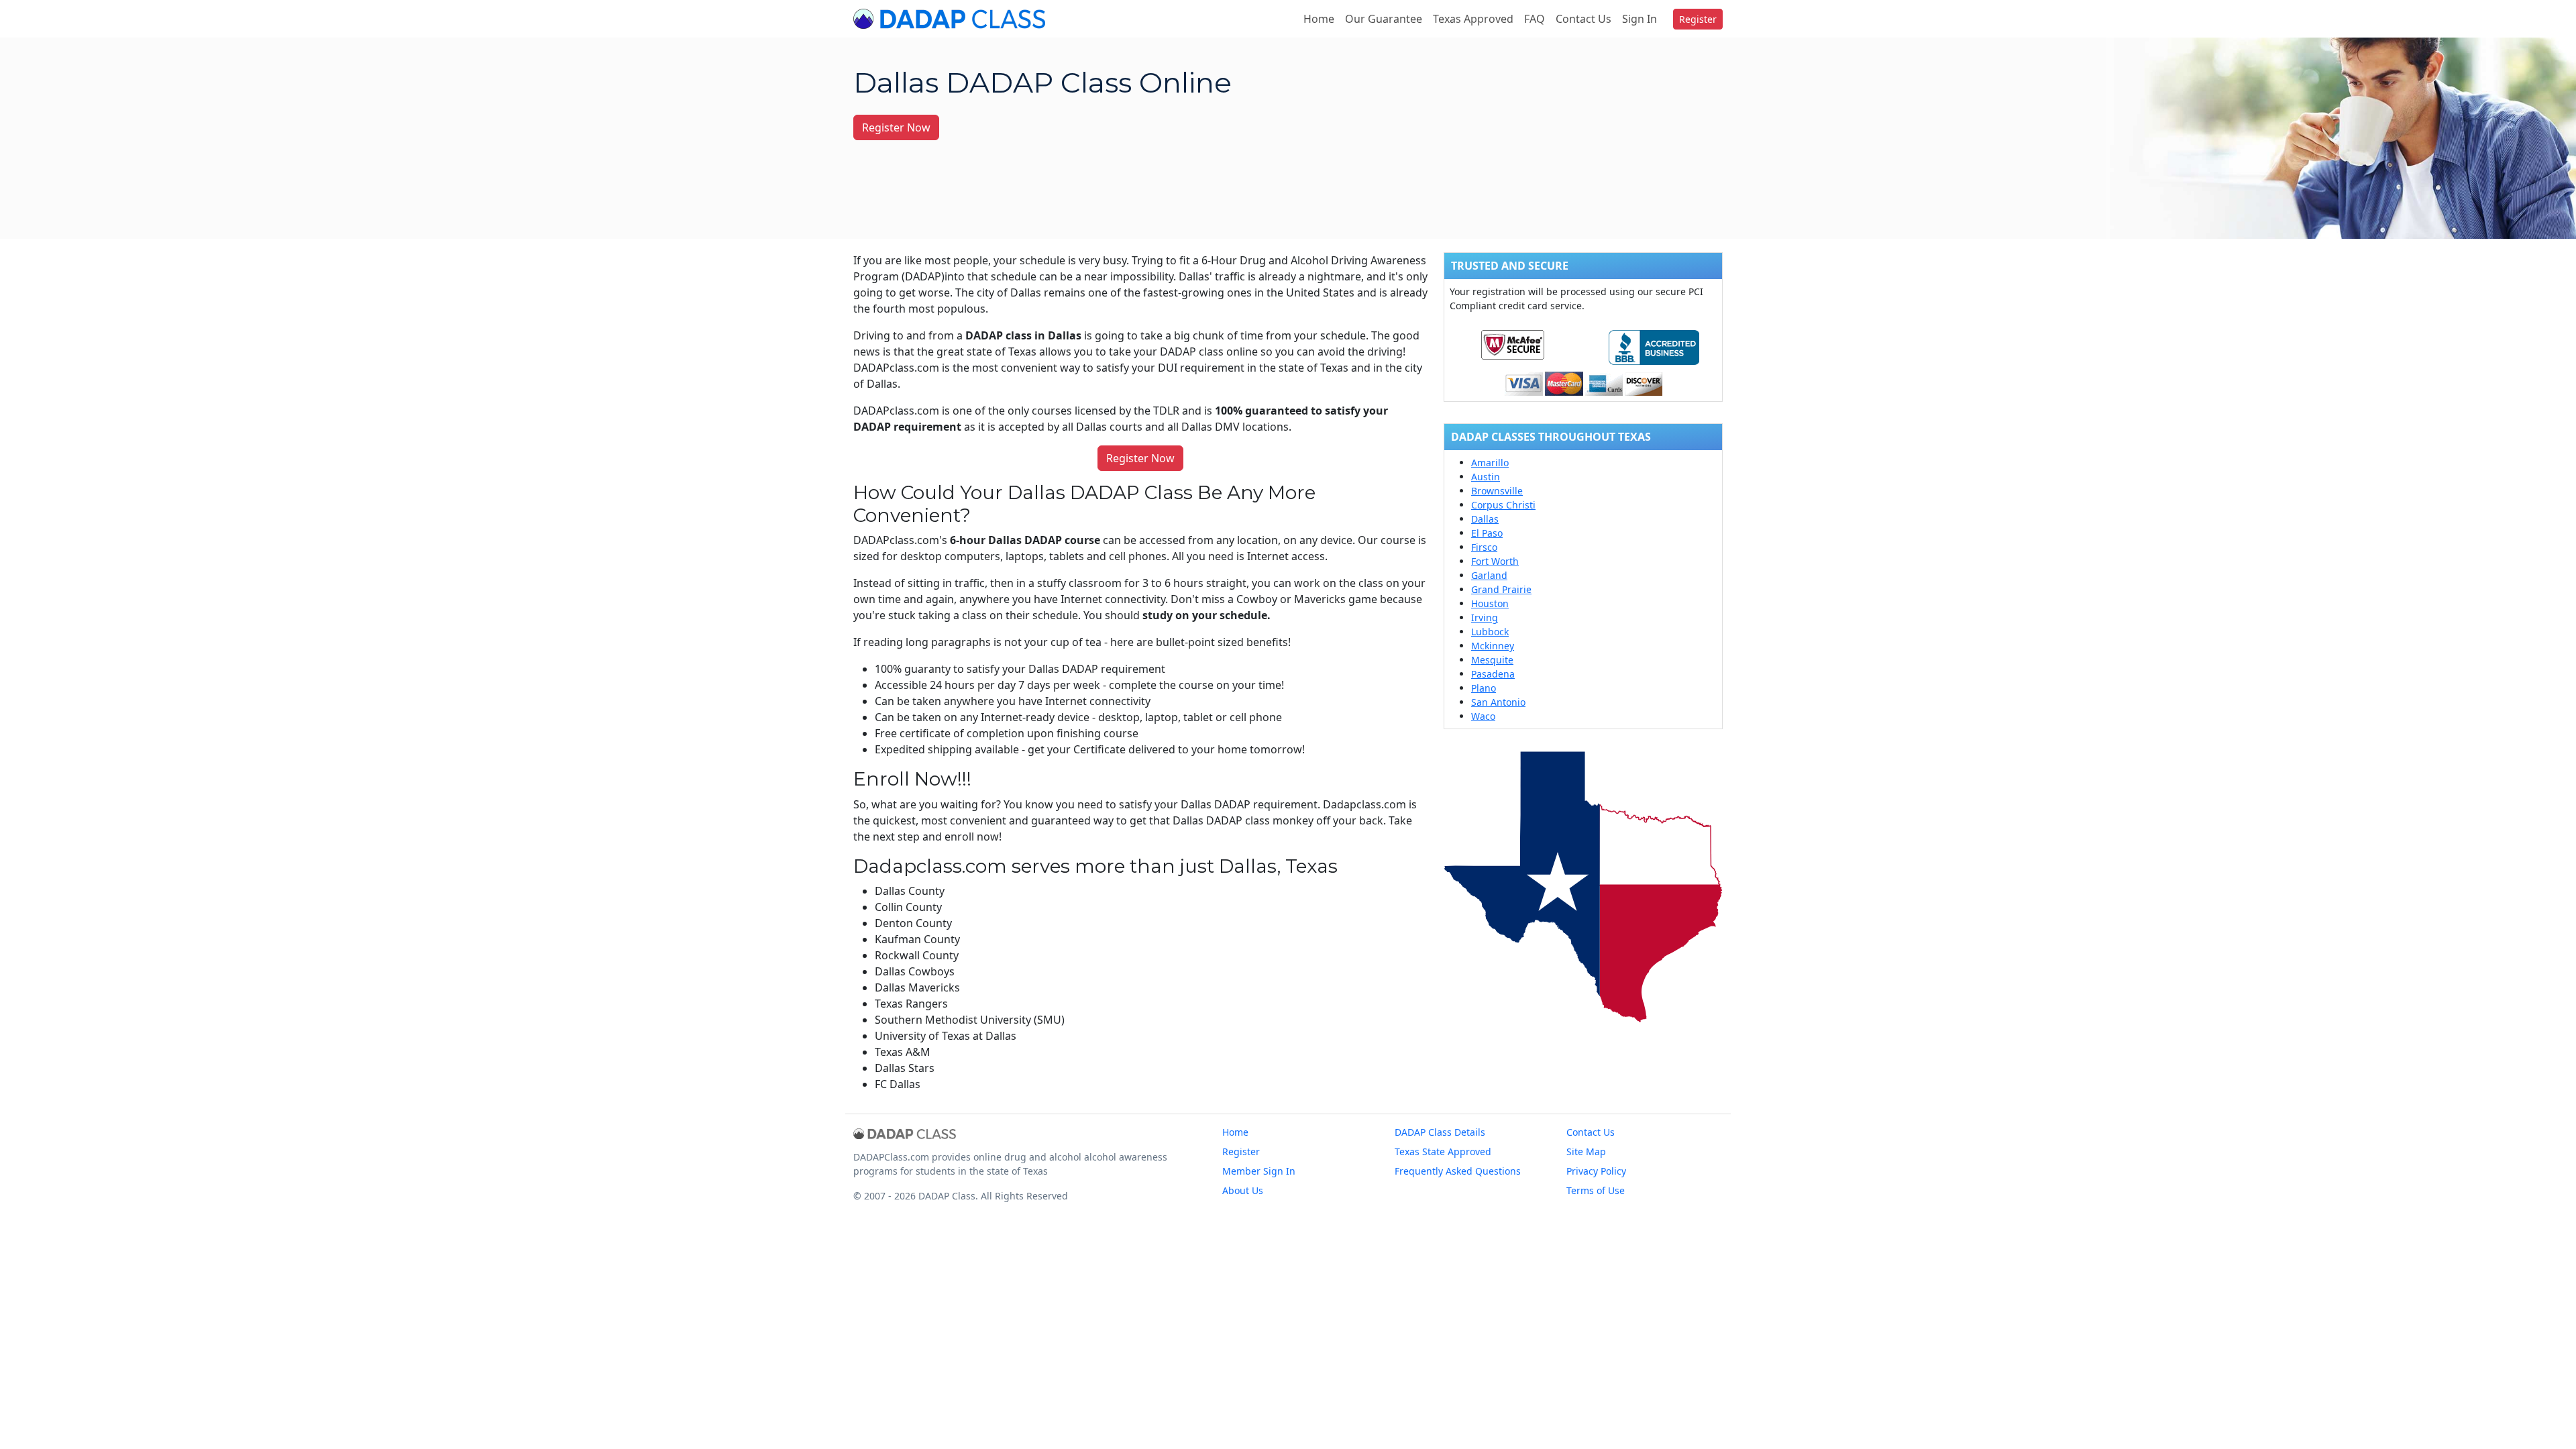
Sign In (1640, 19)
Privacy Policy (1596, 1171)
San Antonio (1498, 702)
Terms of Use (1596, 1190)
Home (1319, 19)
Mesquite (1492, 660)
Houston (1490, 603)
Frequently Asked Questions (1458, 1171)
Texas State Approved (1443, 1151)
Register (1698, 19)
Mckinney (1493, 646)
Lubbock (1490, 632)
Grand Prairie (1501, 589)
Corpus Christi (1503, 505)
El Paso (1487, 533)
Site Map (1586, 1151)
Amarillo (1490, 463)
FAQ (1535, 19)
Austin (1486, 477)
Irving (1485, 618)
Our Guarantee (1384, 19)
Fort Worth (1495, 561)
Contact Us (1584, 19)
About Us (1243, 1190)
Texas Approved (1473, 19)
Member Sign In (1259, 1171)
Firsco (1484, 547)
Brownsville (1497, 491)
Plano (1484, 688)
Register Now (896, 127)
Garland (1489, 575)
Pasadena (1493, 674)
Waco (1483, 716)
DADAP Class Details (1440, 1132)
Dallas (1485, 519)
